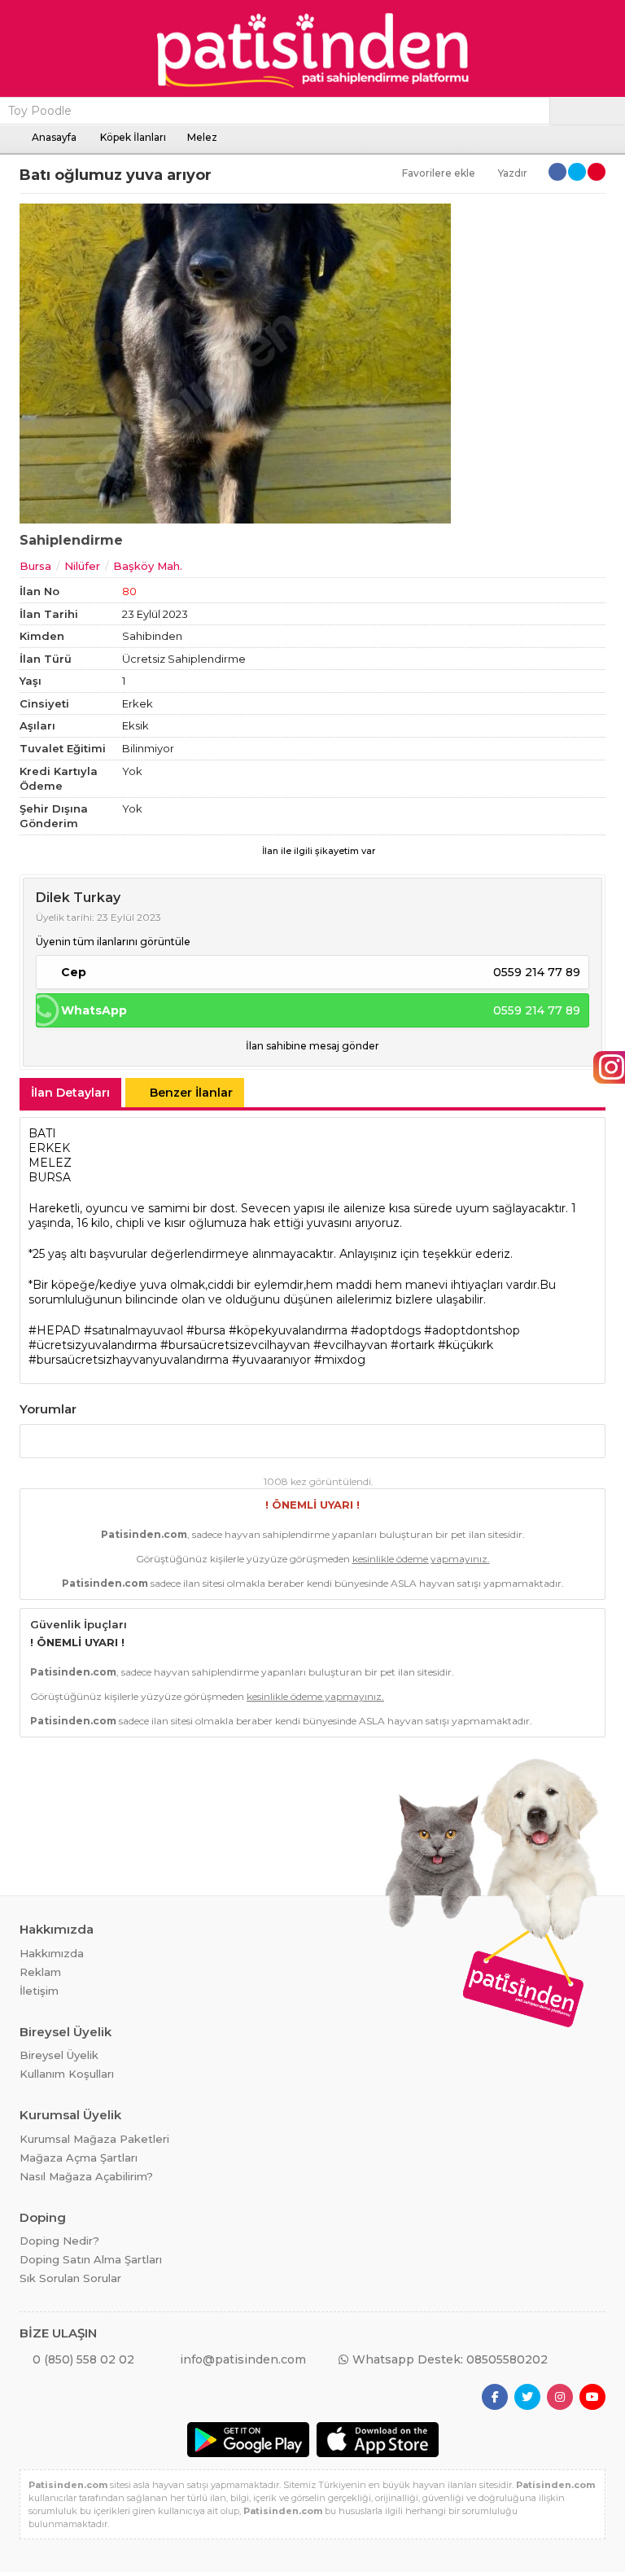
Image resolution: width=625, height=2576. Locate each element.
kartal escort (148, 2574)
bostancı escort (102, 2574)
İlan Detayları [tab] (70, 1093)
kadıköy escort (52, 2574)
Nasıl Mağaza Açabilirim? (86, 2176)
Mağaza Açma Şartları (79, 2158)
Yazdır (513, 173)
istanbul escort (27, 2574)
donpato (7, 2574)
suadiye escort (170, 2574)
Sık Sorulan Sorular (70, 2278)
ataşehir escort (77, 2574)
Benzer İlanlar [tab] (191, 1093)
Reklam (40, 1972)
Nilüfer (82, 566)
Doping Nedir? (59, 2241)
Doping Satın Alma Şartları (91, 2259)
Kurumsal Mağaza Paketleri (94, 2139)
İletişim (39, 1991)
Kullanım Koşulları (67, 2074)
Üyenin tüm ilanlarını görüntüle (113, 942)
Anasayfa (54, 137)
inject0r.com (242, 2574)
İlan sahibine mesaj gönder (312, 1046)
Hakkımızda (52, 1953)
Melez (202, 137)
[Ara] (588, 111)
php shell (191, 2574)
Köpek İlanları (133, 137)
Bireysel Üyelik (59, 2055)
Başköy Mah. (148, 566)
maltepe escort (126, 2574)
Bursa (35, 566)
